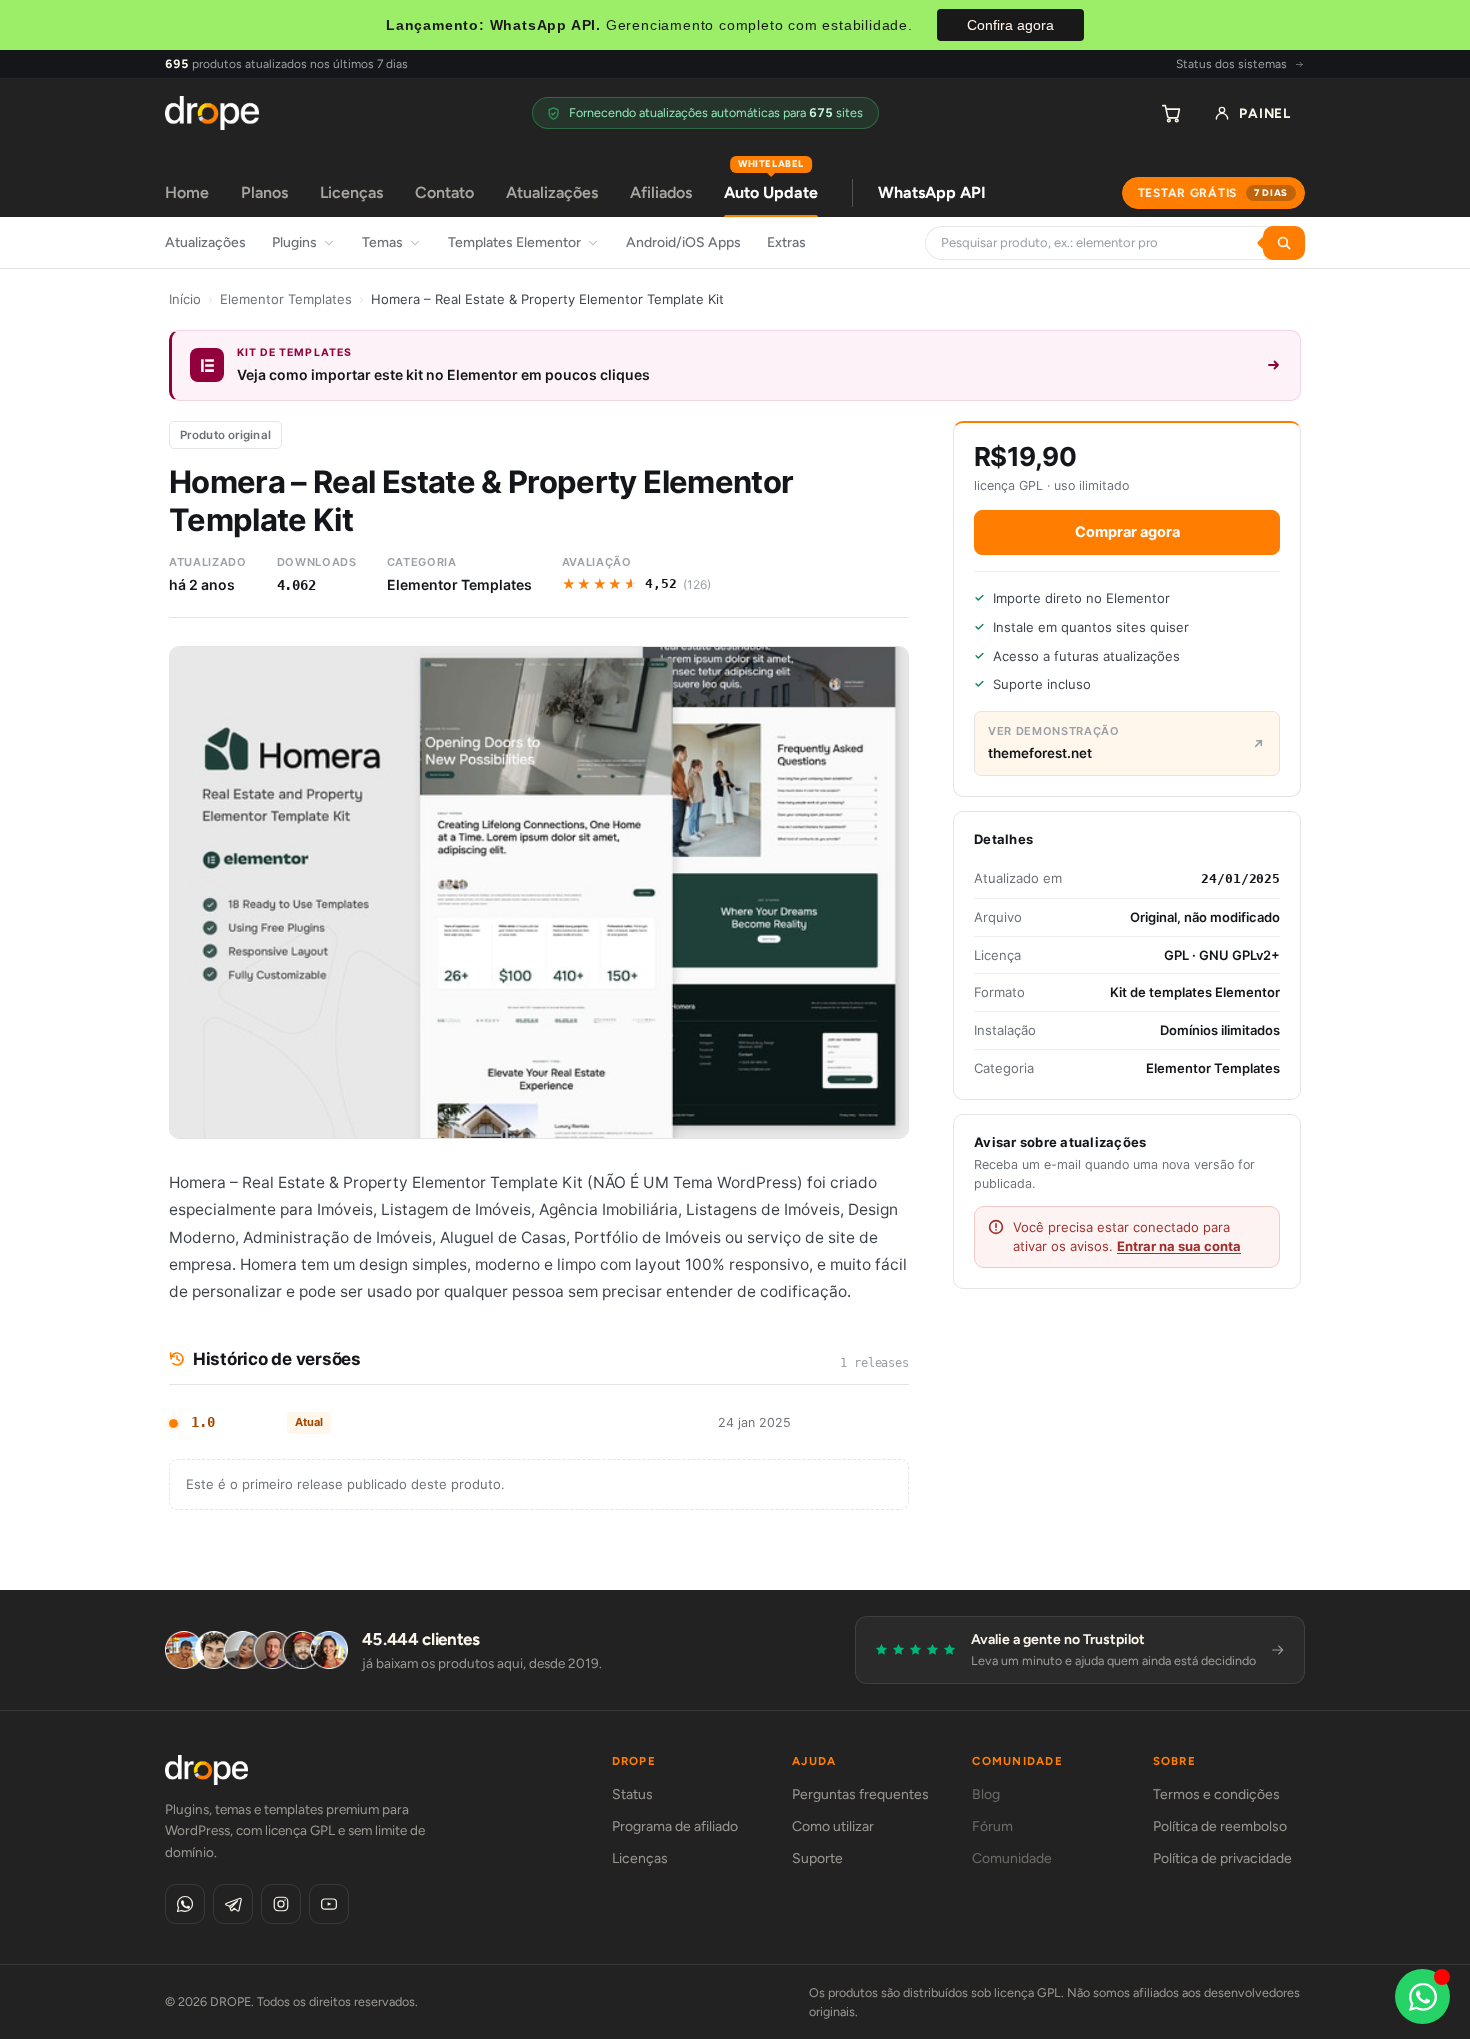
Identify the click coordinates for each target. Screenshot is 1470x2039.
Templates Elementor (514, 242)
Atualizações (552, 192)
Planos (264, 192)
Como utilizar (833, 1826)
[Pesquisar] (1284, 243)
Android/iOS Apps (683, 242)
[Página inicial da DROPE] (212, 113)
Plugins (294, 242)
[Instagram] (281, 1904)
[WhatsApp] (185, 1904)
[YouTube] (329, 1904)
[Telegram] (233, 1904)
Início (185, 299)
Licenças (351, 192)
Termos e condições (1216, 1794)
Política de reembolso (1220, 1826)
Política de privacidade (1222, 1858)
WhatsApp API (932, 192)
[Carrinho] (1171, 113)
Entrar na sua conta (1179, 1246)
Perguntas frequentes (860, 1794)
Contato (444, 192)
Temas (382, 242)
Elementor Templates (286, 299)
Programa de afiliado (675, 1826)
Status (632, 1794)
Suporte (817, 1858)
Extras (786, 242)
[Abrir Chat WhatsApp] (1422, 1996)
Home (187, 192)
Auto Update (771, 185)
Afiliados (661, 192)
